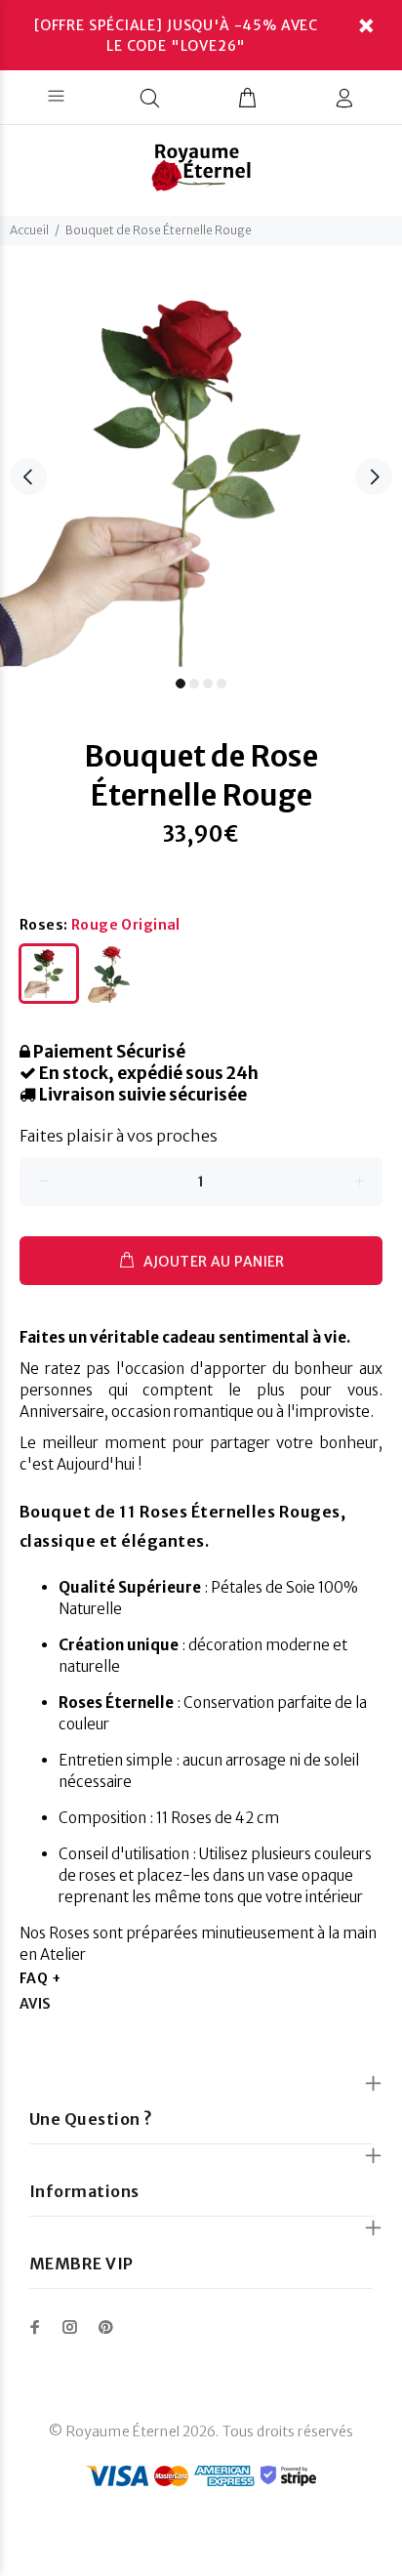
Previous (28, 477)
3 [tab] (208, 684)
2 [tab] (194, 684)
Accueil (29, 230)
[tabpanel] (201, 466)
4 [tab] (221, 684)
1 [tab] (181, 684)
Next (374, 477)
